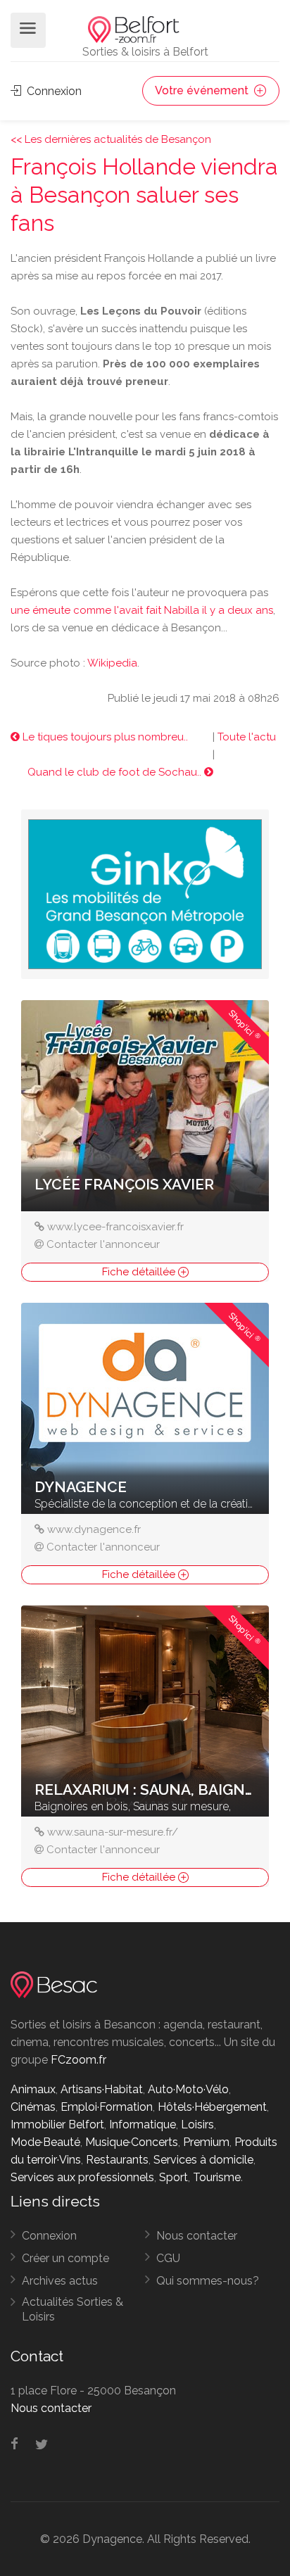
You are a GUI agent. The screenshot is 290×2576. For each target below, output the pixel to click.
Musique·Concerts (132, 2142)
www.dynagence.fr (94, 1529)
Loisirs (197, 2124)
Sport (174, 2177)
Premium (206, 2142)
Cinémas (33, 2107)
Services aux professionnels (82, 2177)
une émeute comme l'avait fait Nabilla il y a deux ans (142, 610)
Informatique (143, 2124)
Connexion (53, 91)
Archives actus (60, 2281)
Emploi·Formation (107, 2107)
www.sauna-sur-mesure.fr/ (113, 1832)
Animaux (33, 2089)
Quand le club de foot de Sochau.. (116, 772)
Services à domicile (203, 2160)
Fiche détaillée (140, 1272)
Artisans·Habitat (102, 2089)
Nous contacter (197, 2236)
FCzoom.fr (78, 2060)
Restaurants (117, 2160)
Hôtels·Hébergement (212, 2107)
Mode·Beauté (45, 2142)
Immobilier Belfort (57, 2124)
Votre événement (203, 90)
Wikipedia (112, 663)
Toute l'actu (247, 737)
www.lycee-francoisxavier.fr (115, 1227)
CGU (168, 2258)
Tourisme (217, 2177)
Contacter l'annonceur (103, 1244)
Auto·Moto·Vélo (188, 2089)
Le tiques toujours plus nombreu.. (104, 737)
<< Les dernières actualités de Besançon (111, 139)
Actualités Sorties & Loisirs (72, 2309)
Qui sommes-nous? (208, 2281)
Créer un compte (65, 2258)
